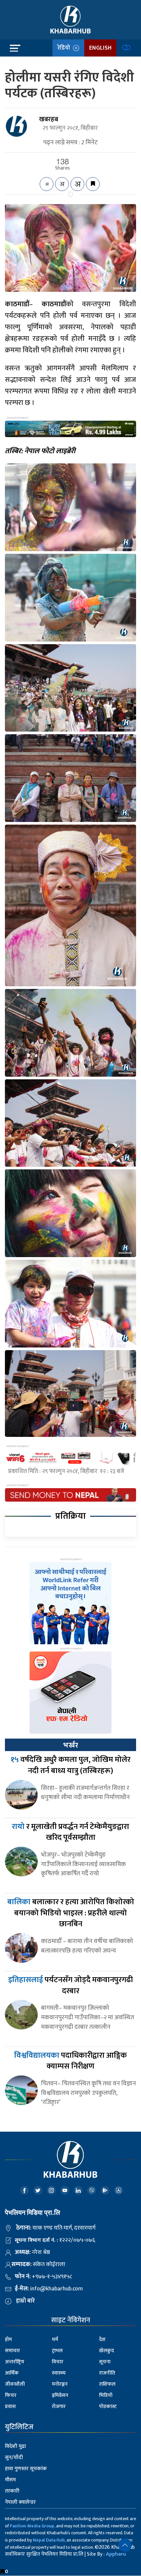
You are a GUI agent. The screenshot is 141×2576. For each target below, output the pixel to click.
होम (8, 2340)
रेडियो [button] (65, 48)
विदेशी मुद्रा (15, 2446)
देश (102, 2340)
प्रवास (10, 2407)
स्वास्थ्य (59, 2373)
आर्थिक (12, 2373)
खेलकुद (107, 2351)
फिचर (11, 2395)
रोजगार (59, 2407)
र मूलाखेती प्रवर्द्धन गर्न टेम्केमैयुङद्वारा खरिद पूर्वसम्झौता (70, 1832)
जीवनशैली (15, 2384)
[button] (125, 2545)
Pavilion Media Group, (32, 2526)
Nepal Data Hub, (49, 2540)
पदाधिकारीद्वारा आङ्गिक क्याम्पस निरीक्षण (70, 2061)
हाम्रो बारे (25, 2301)
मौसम (10, 2480)
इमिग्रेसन (60, 2395)
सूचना (105, 2362)
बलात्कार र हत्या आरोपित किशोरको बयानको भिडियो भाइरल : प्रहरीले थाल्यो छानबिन (71, 1913)
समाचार (12, 2351)
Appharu (116, 2554)
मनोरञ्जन (60, 2384)
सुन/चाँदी (14, 2458)
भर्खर (70, 1745)
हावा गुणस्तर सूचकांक (26, 2469)
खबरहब (49, 119)
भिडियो (106, 2395)
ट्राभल (57, 2351)
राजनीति (107, 2373)
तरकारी (12, 2491)
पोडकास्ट (108, 2407)
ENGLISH (100, 48)
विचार (58, 2362)
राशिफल (107, 2384)
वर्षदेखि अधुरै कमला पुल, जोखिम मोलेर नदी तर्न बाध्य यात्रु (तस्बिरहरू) (70, 1765)
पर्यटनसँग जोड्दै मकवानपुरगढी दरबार (70, 1985)
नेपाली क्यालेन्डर (20, 2502)
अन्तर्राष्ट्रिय (15, 2362)
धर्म (55, 2340)
